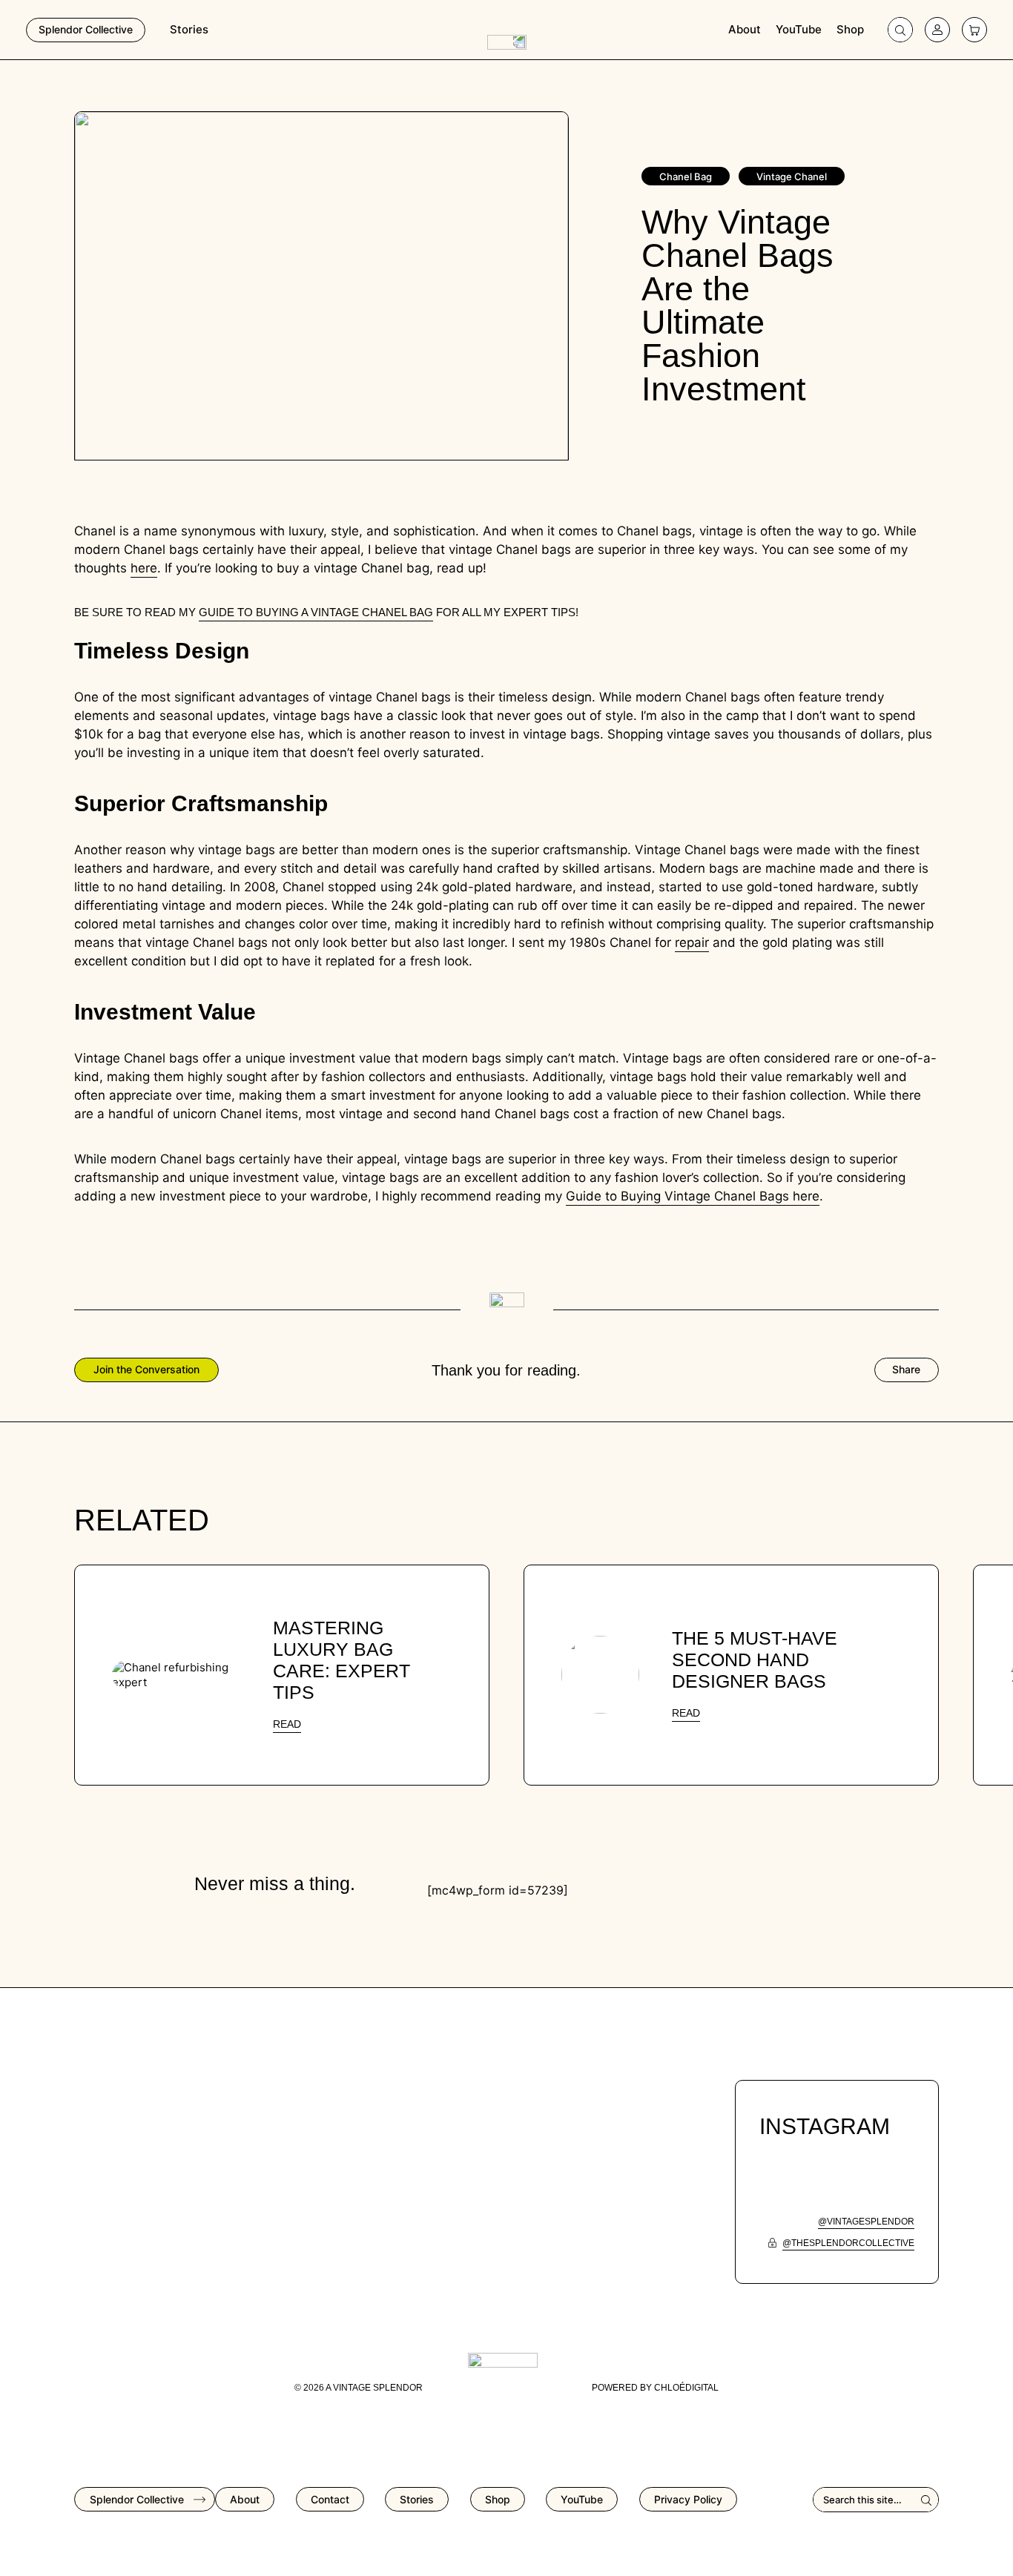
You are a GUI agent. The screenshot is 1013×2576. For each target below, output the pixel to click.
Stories (189, 29)
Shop (850, 29)
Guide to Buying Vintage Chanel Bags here (693, 1196)
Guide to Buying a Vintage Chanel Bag (316, 612)
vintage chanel (792, 176)
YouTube (799, 29)
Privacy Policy (688, 2499)
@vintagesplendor (866, 2222)
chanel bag (686, 176)
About (745, 29)
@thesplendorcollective (848, 2243)
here (144, 568)
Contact (330, 2499)
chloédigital (686, 2388)
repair (692, 942)
